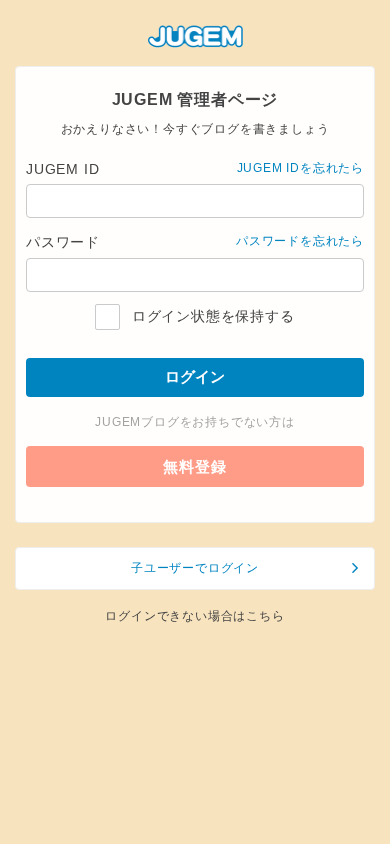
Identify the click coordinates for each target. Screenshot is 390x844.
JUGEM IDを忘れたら (300, 168)
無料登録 (194, 466)
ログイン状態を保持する (210, 316)
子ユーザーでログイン (195, 568)
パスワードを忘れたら (300, 241)
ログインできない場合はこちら (194, 616)
